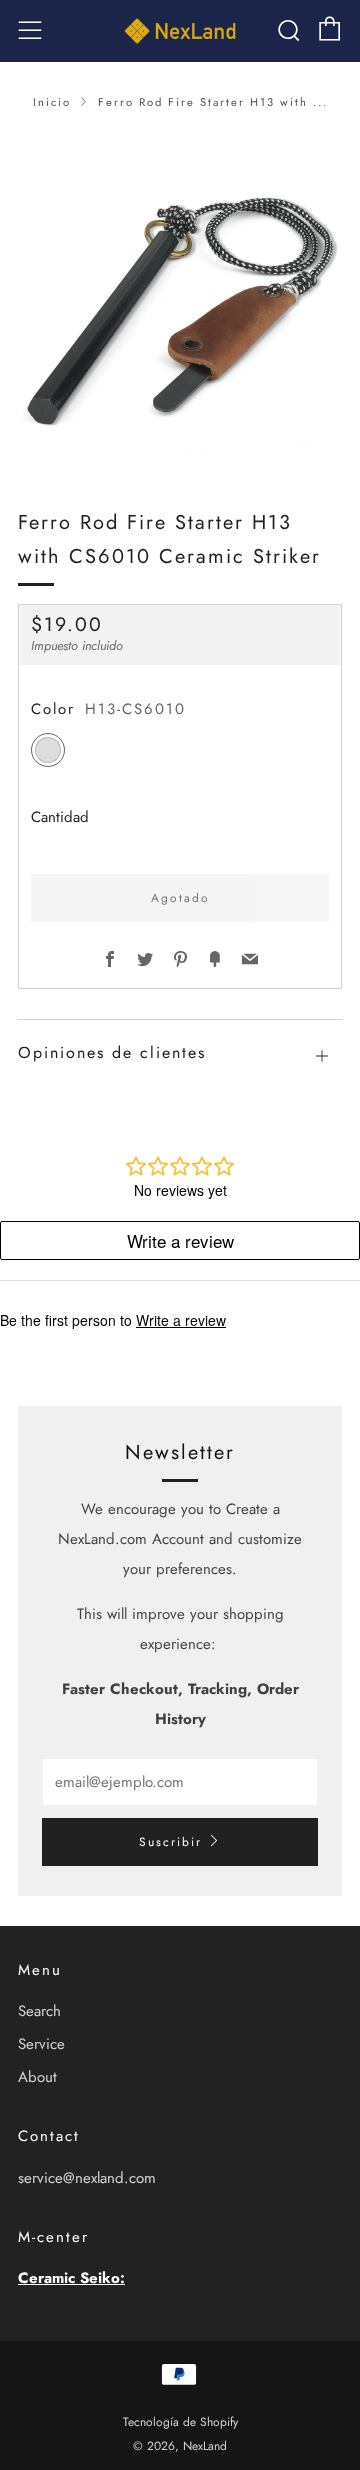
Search (39, 2011)
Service (41, 2044)
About (37, 2077)
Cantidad (60, 817)
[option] (180, 296)
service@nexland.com (87, 2178)
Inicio (52, 102)
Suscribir (170, 1842)
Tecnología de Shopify (180, 2422)
